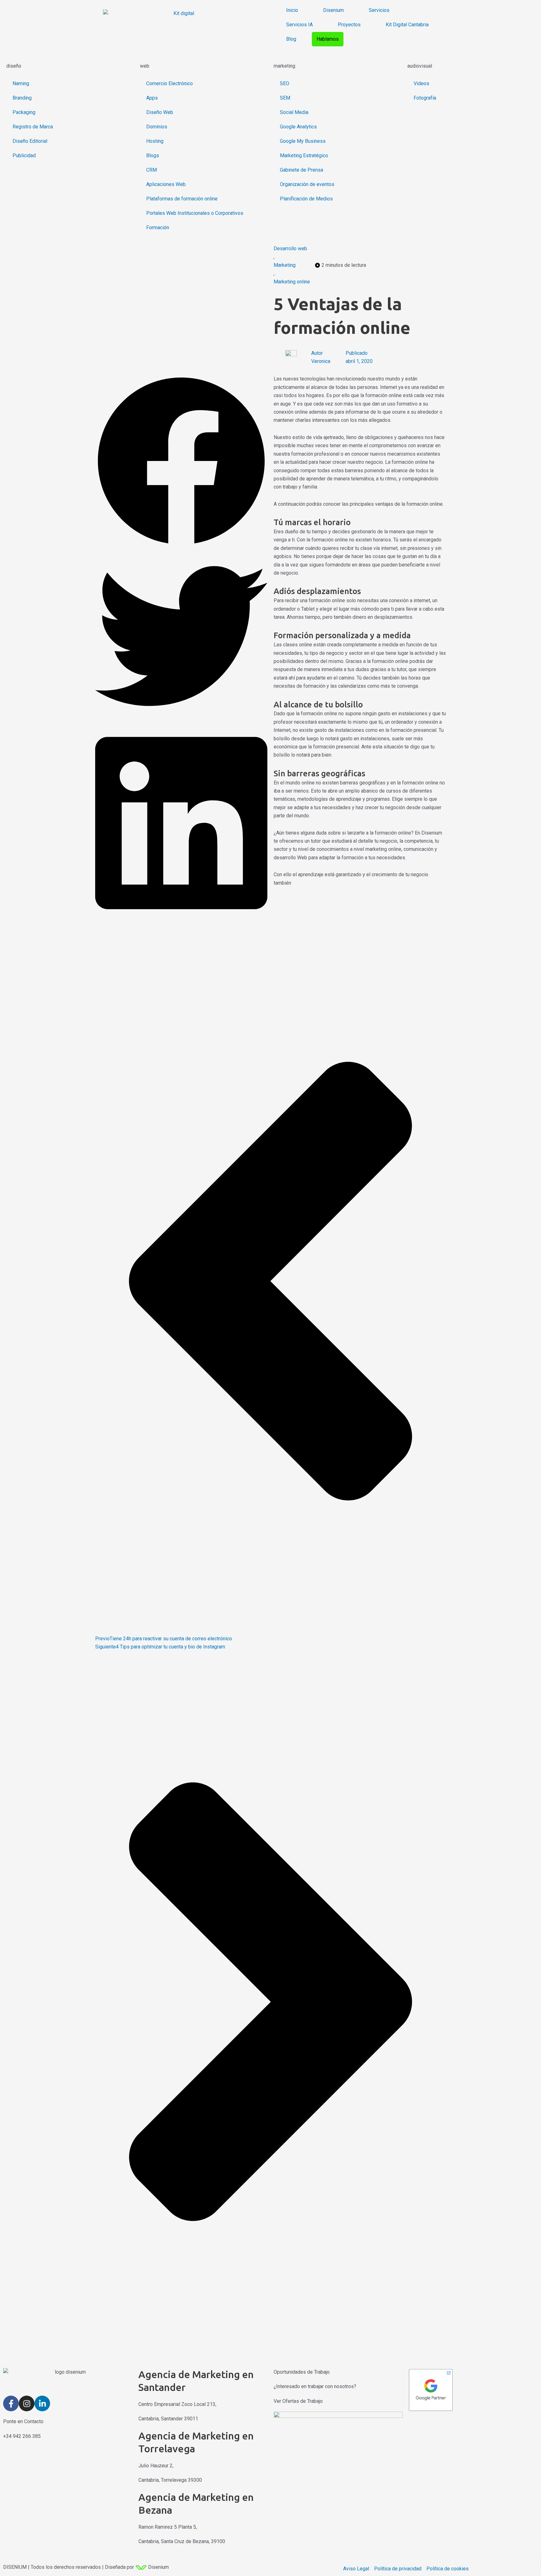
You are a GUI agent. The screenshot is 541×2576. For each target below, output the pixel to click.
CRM (152, 170)
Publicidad (24, 155)
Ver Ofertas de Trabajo (298, 2401)
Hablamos (328, 39)
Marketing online (292, 282)
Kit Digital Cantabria (407, 25)
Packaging (24, 112)
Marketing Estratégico (304, 155)
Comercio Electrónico (170, 83)
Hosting (155, 141)
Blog (291, 39)
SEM (285, 98)
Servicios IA (299, 25)
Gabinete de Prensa (301, 170)
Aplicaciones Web (166, 184)
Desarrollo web (290, 248)
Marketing (285, 265)
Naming (21, 83)
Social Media (294, 112)
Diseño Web (160, 112)
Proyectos (349, 25)
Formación (158, 228)
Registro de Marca (33, 127)
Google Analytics (298, 127)
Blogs (153, 155)
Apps (152, 98)
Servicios (379, 10)
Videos (421, 83)
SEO (285, 83)
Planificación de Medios (306, 199)
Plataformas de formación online (182, 199)
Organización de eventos (307, 184)
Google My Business (303, 141)
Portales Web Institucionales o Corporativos (195, 213)
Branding (22, 98)
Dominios (157, 127)
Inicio (292, 10)
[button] (181, 462)
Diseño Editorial (30, 141)
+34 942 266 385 (22, 2436)
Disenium (333, 10)
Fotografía (425, 98)
